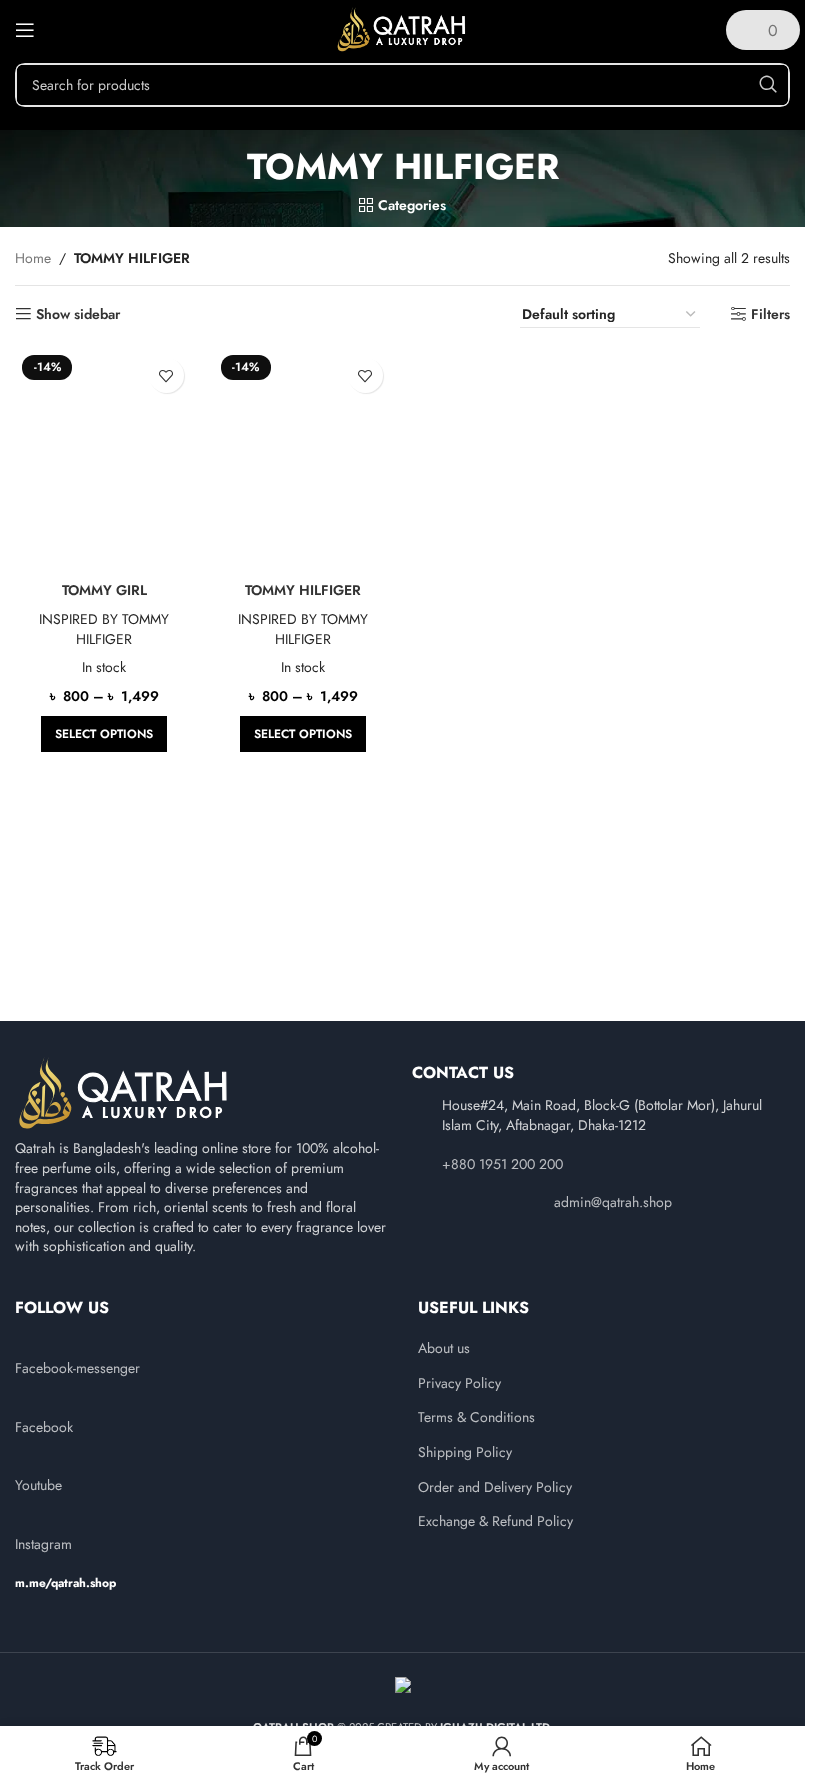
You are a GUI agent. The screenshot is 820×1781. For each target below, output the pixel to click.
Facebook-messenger (77, 1368)
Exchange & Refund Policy (495, 1521)
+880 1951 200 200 (502, 1164)
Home (33, 258)
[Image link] (125, 1093)
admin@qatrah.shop (613, 1202)
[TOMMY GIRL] (104, 460)
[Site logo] (402, 28)
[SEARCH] (768, 85)
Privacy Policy (459, 1383)
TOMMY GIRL (104, 590)
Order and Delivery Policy (495, 1487)
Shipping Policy (465, 1452)
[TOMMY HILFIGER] (303, 460)
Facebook (44, 1427)
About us (444, 1348)
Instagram (43, 1544)
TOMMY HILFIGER (303, 590)
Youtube (38, 1485)
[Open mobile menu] (25, 30)
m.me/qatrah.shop (65, 1583)
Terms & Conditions (476, 1417)
